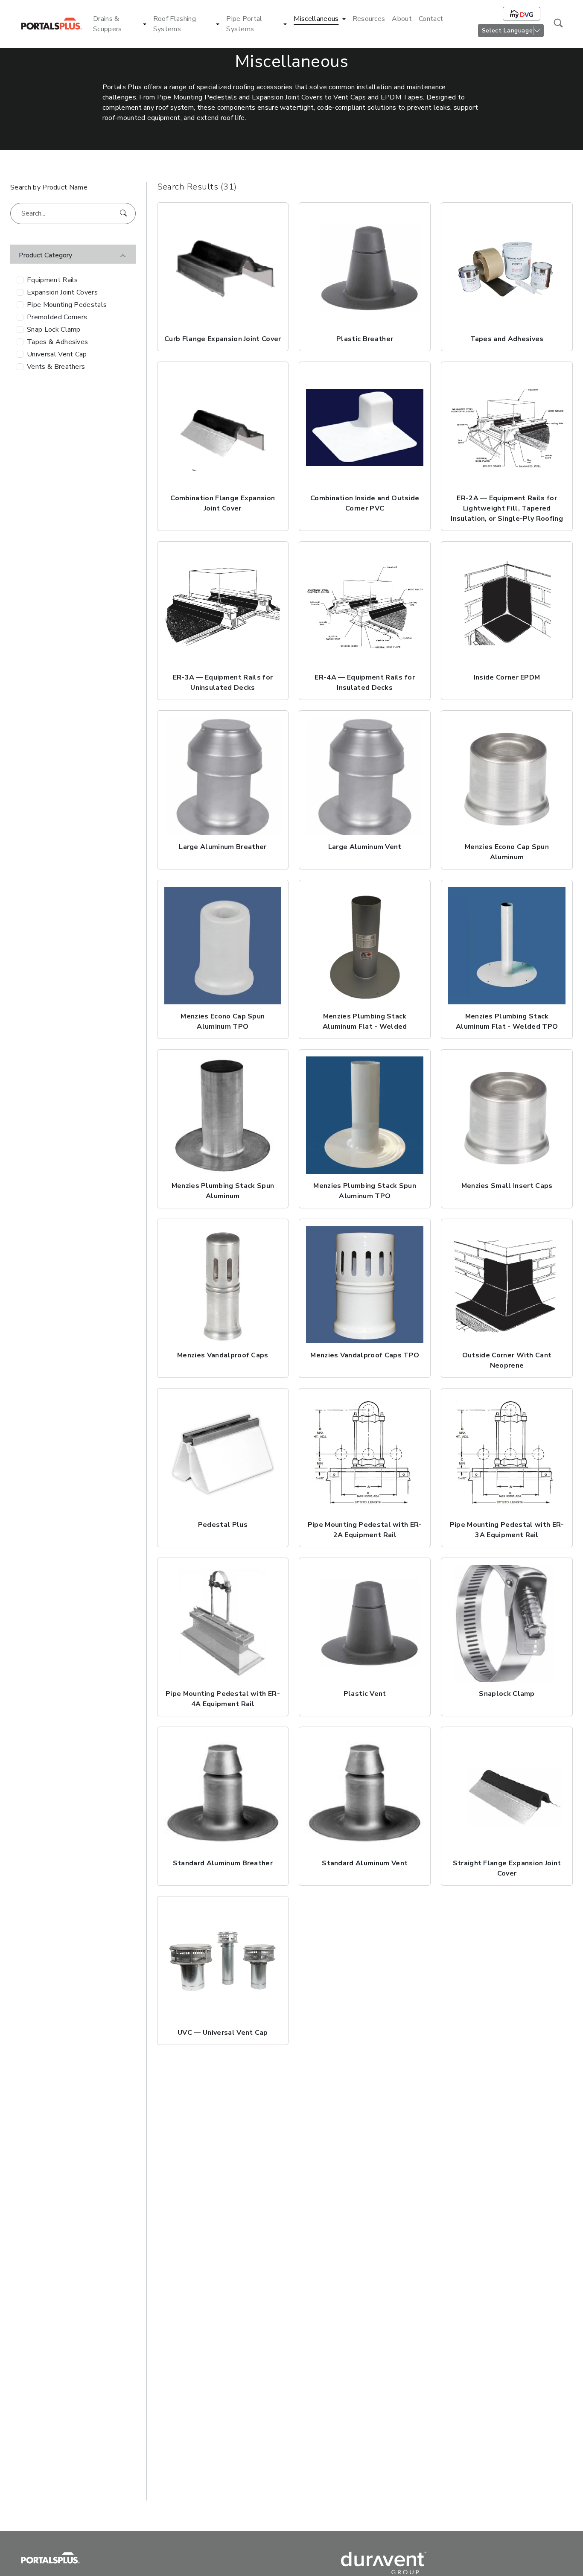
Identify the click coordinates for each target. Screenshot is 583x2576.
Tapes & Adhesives (57, 342)
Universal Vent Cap (57, 354)
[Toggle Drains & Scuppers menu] (145, 24)
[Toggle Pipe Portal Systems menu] (285, 24)
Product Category (45, 255)
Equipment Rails (52, 280)
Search (73, 404)
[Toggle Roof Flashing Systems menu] (218, 24)
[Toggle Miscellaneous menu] (344, 19)
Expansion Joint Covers (62, 292)
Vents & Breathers (56, 367)
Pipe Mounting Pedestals (67, 305)
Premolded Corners (57, 317)
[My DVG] (522, 14)
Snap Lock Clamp (54, 330)
